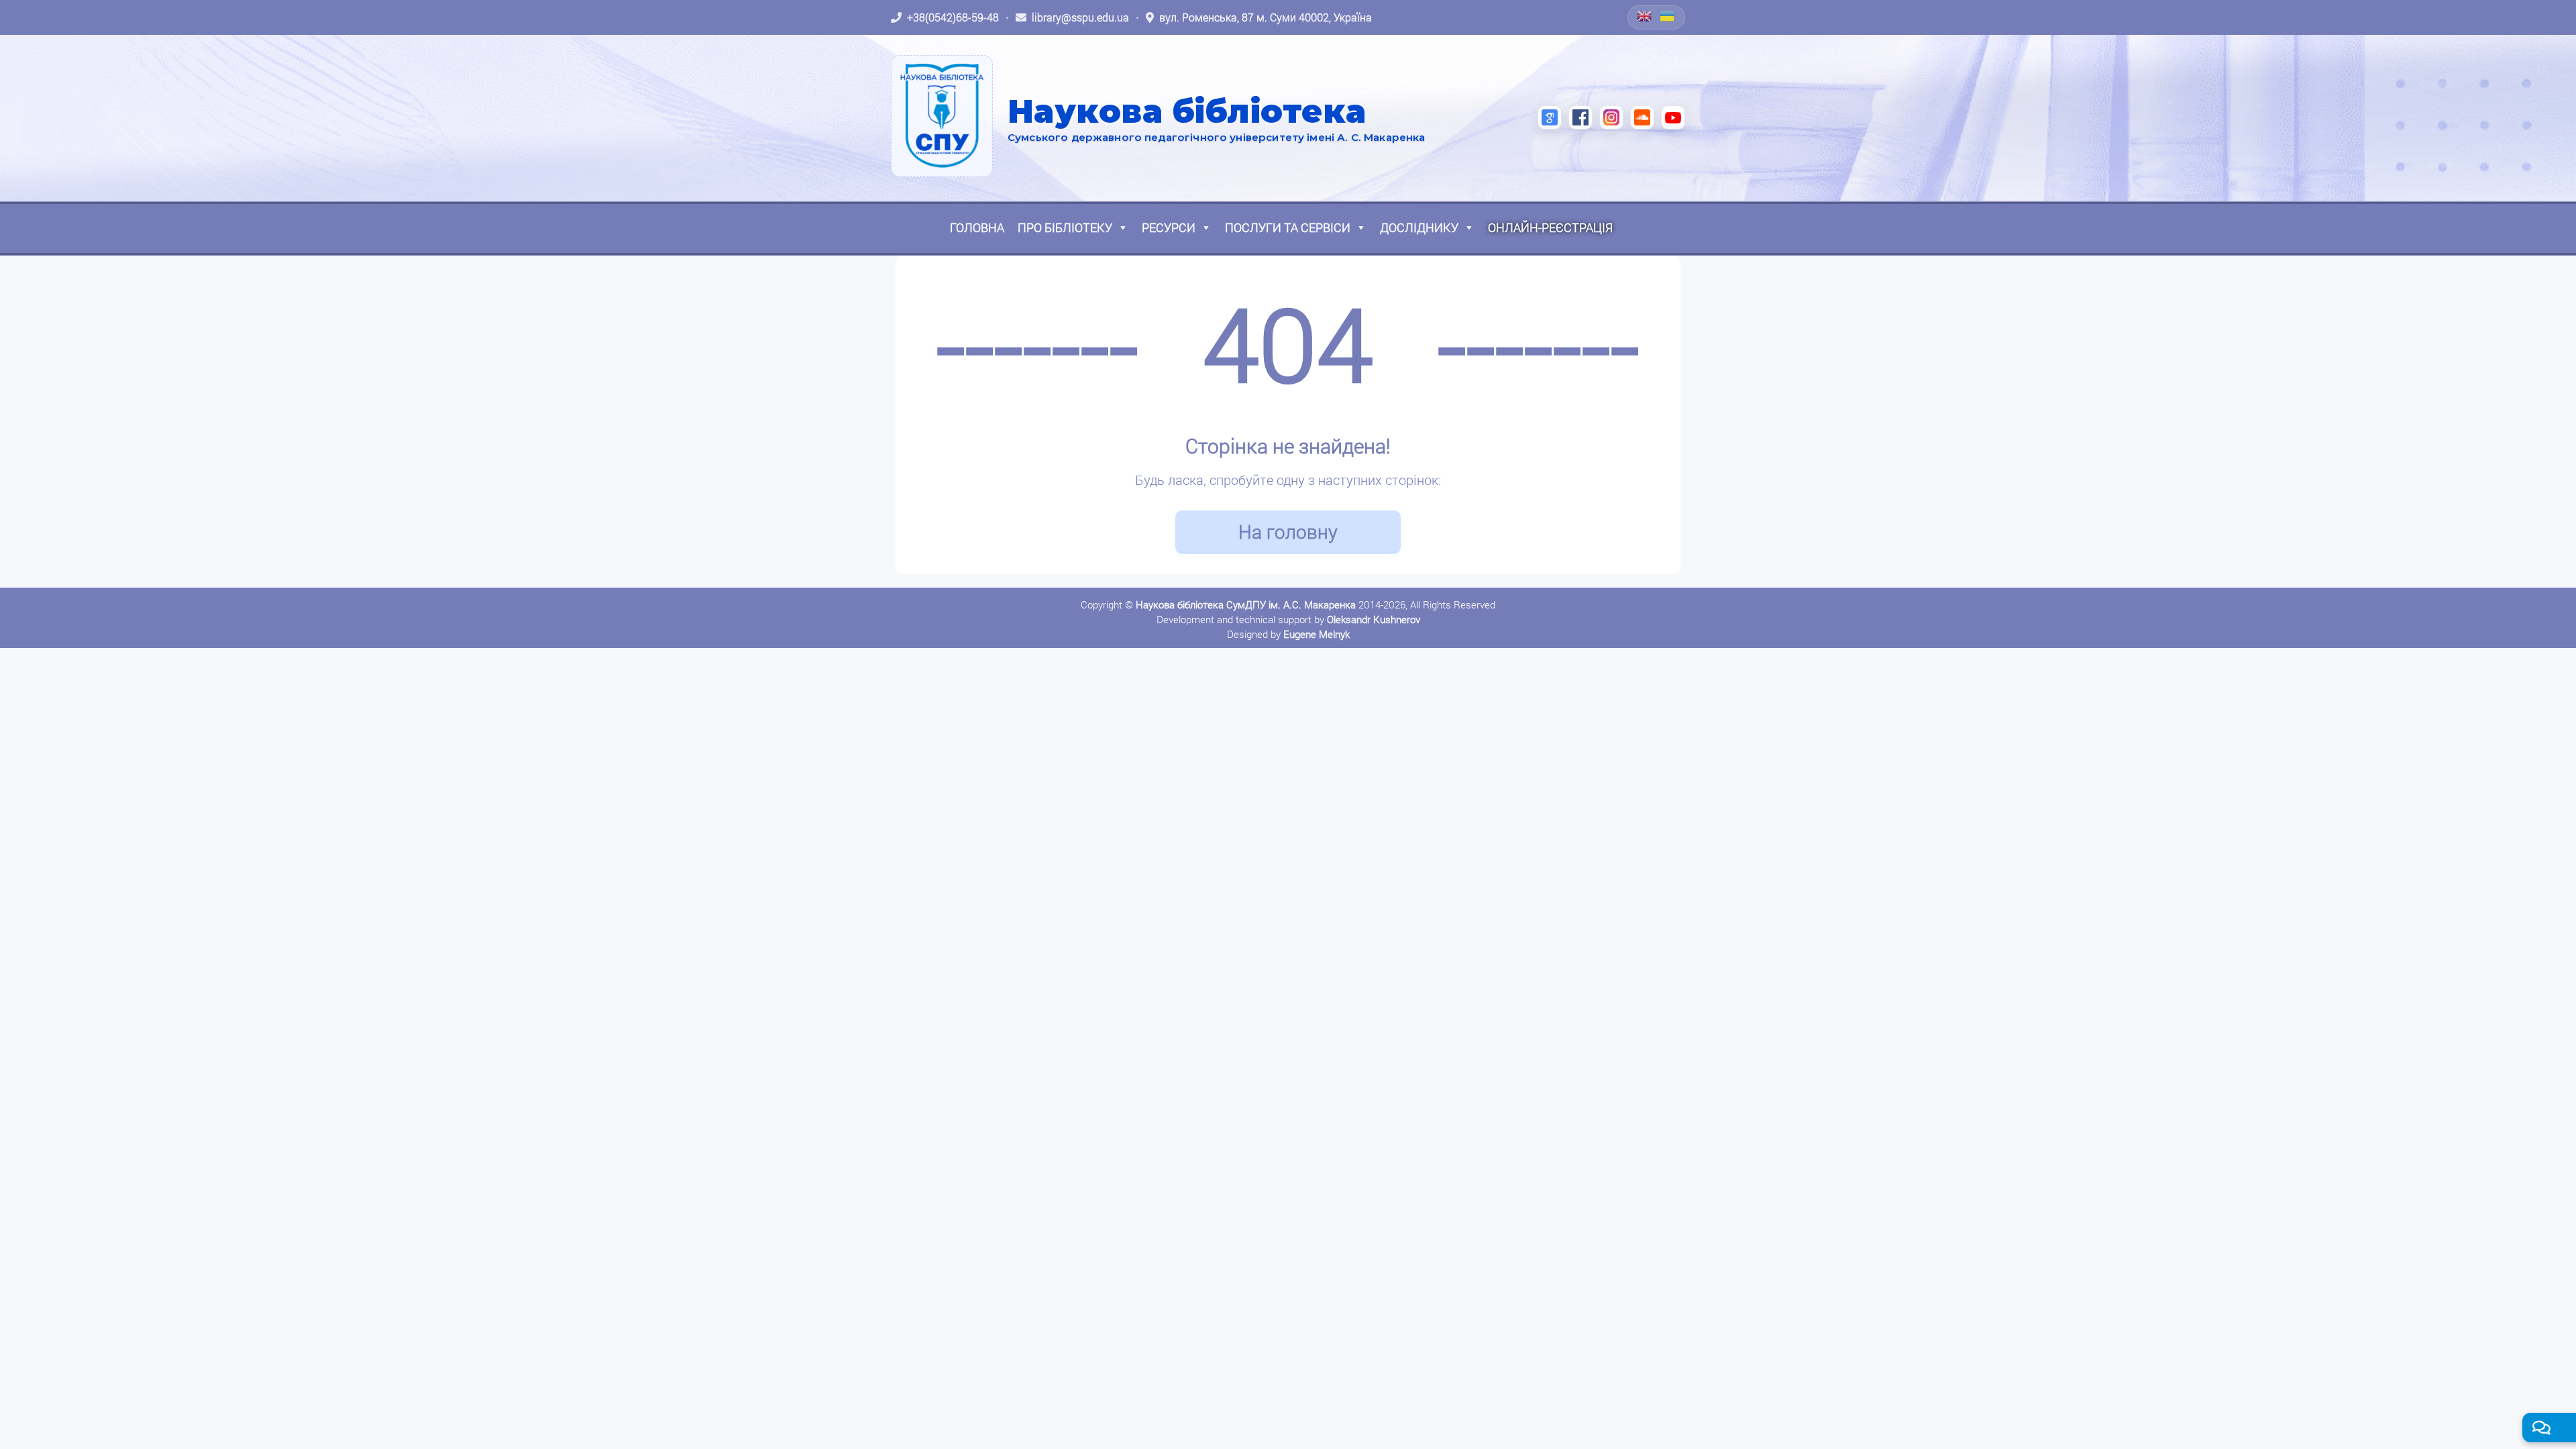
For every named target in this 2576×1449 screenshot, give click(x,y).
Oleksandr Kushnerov (1374, 619)
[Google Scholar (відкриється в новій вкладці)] (1550, 117)
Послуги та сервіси (1288, 227)
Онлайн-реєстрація (1550, 227)
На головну (1288, 532)
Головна (977, 227)
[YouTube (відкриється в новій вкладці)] (1673, 117)
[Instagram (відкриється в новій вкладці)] (1611, 117)
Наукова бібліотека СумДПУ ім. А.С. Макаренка (1246, 604)
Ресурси (1169, 227)
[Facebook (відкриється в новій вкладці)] (1580, 117)
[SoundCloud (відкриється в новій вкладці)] (1642, 117)
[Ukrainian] (1668, 16)
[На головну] (942, 116)
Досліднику (1419, 227)
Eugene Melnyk (1317, 634)
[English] (1645, 16)
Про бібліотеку (1065, 227)
